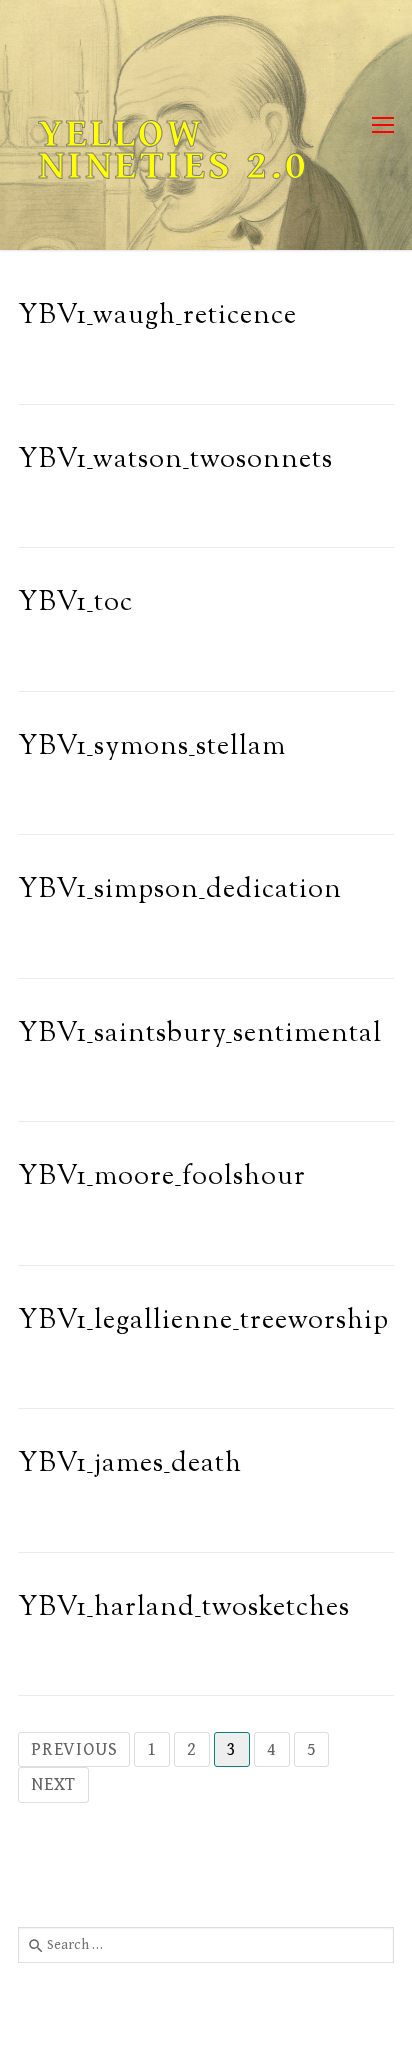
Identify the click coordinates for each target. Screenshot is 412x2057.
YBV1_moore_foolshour (162, 1177)
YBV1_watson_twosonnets (175, 460)
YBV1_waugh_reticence (157, 316)
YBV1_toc (75, 603)
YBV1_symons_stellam (152, 747)
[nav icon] (383, 125)
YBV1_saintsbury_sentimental (200, 1034)
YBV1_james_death (130, 1464)
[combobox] (206, 1945)
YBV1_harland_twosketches (184, 1608)
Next (53, 1784)
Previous (74, 1749)
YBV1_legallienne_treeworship (203, 1321)
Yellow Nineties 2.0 (173, 150)
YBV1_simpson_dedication (180, 890)
